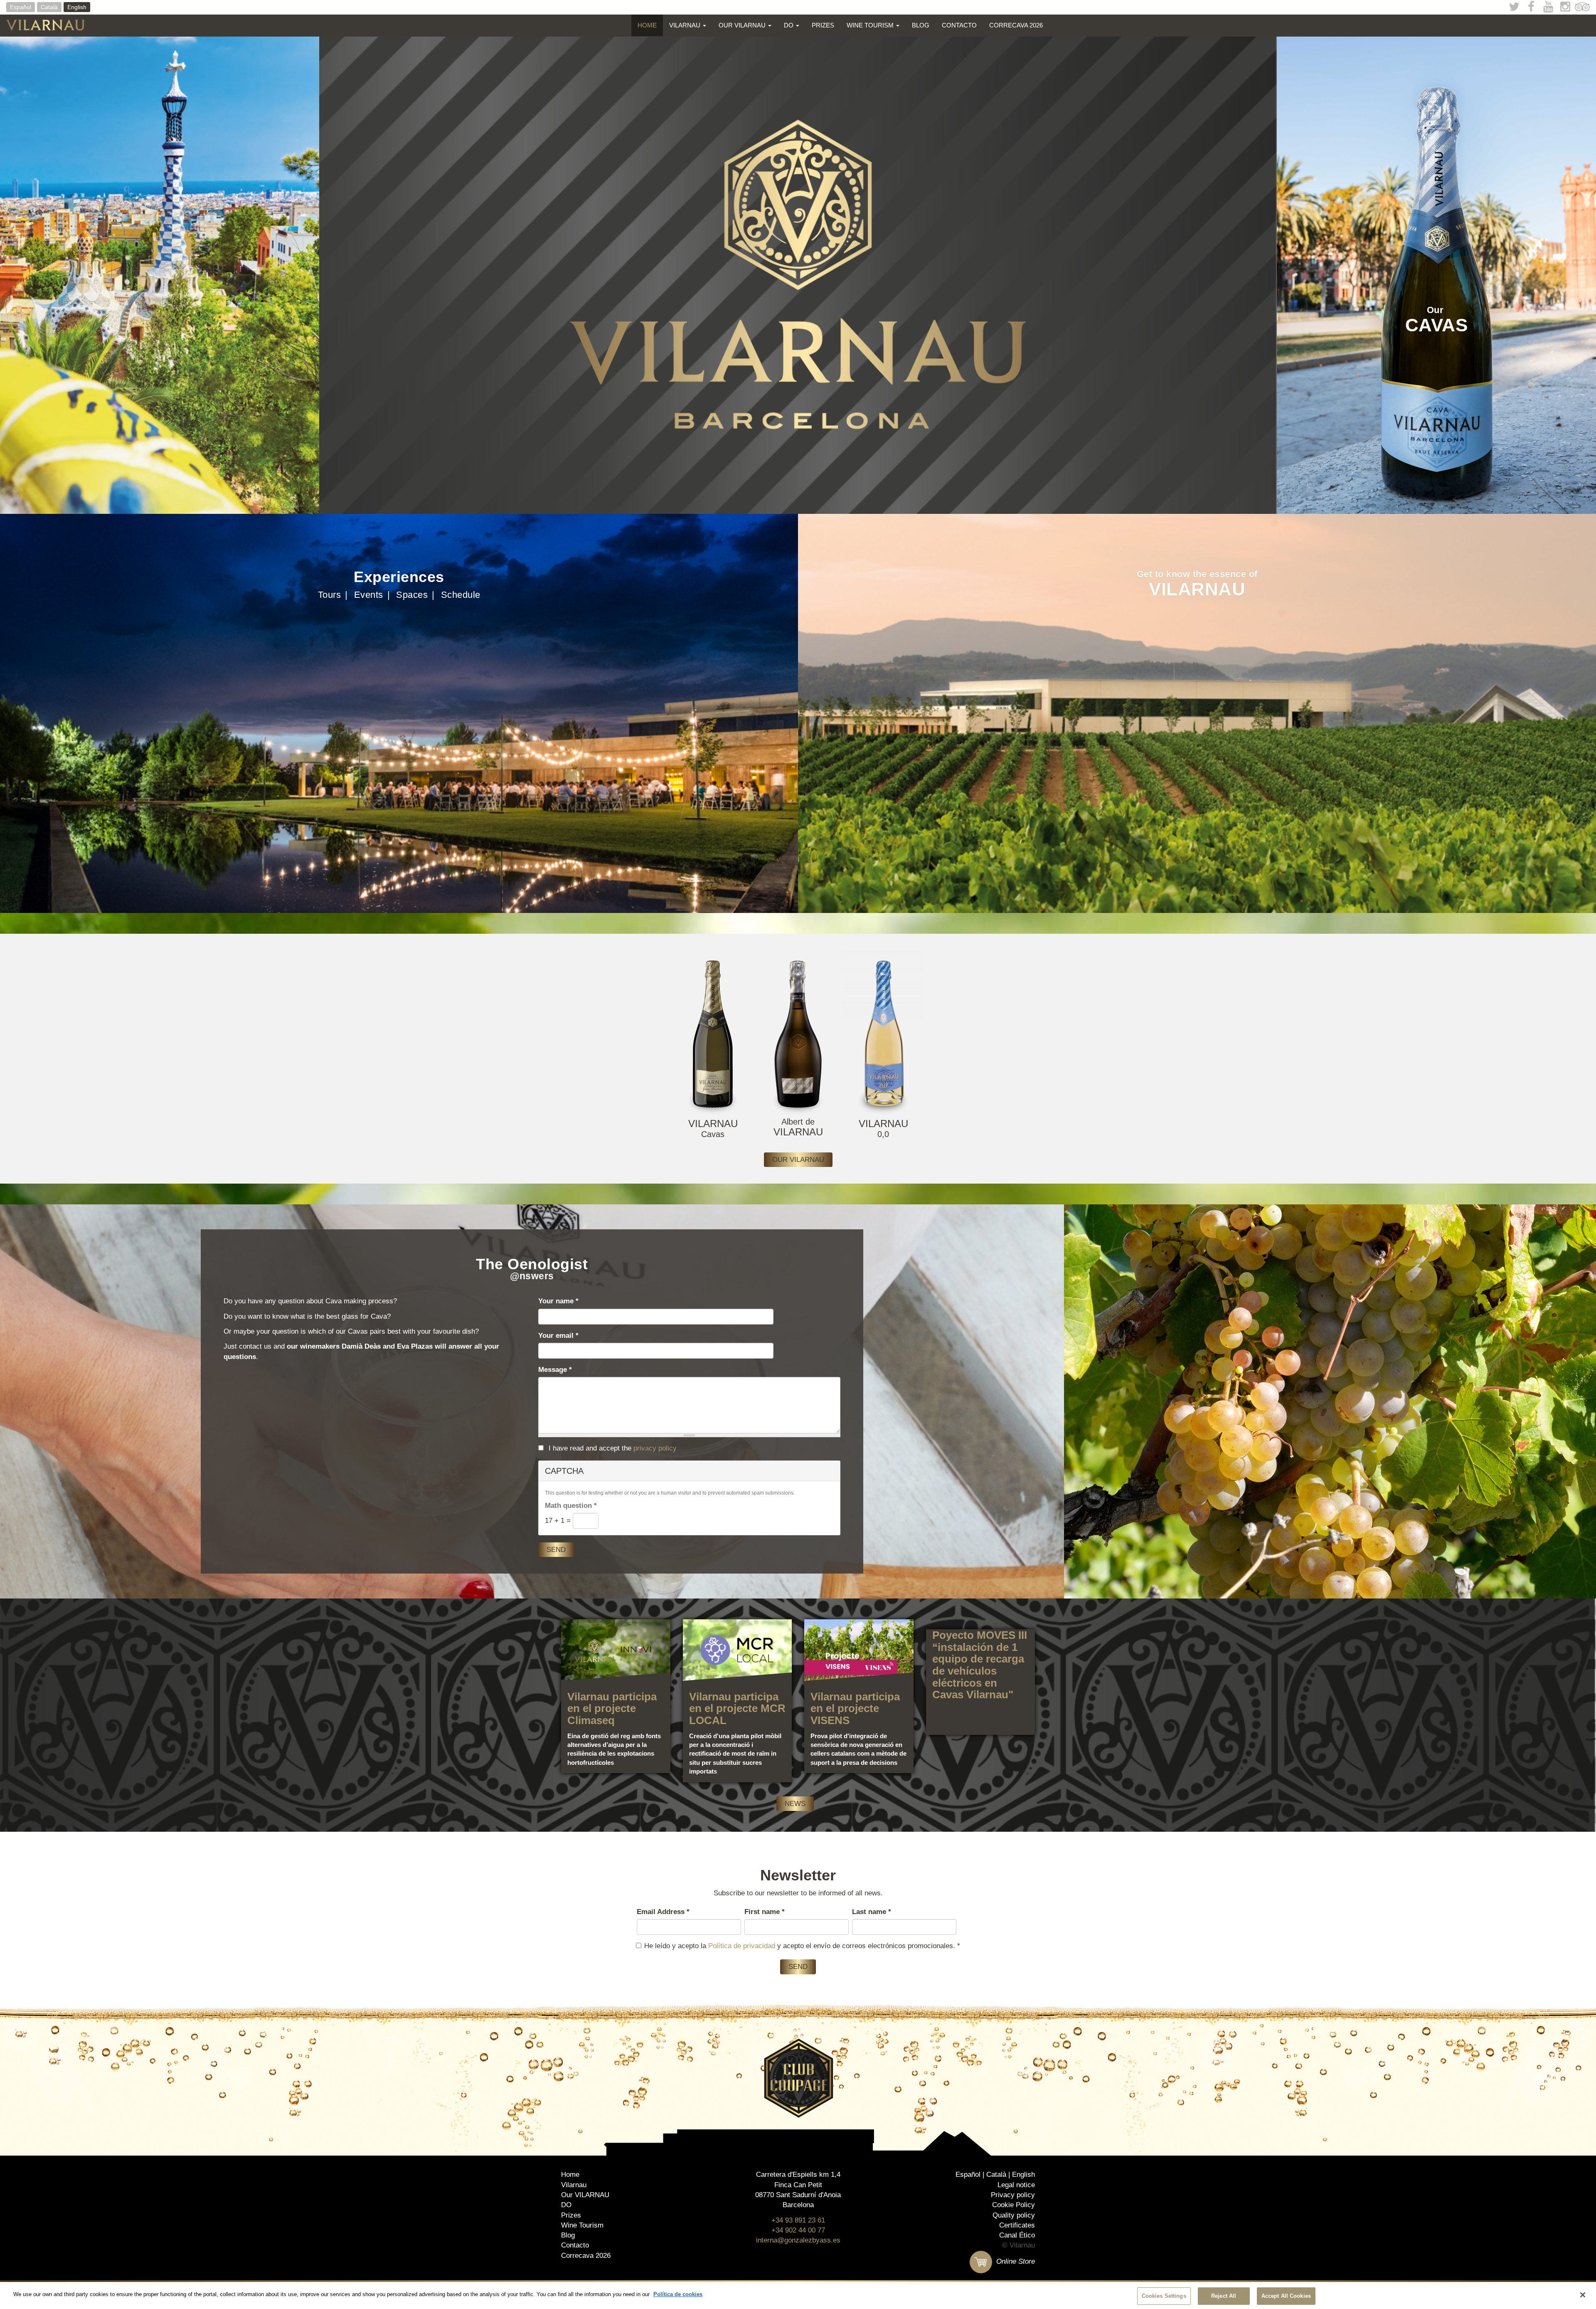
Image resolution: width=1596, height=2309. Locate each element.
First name (765, 1912)
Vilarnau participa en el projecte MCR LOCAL (737, 1708)
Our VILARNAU (743, 25)
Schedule (461, 595)
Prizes (823, 25)
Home (647, 25)
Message (555, 1370)
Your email (558, 1336)
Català (49, 7)
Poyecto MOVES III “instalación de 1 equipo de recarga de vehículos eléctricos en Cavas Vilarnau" (980, 1665)
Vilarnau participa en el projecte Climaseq (612, 1708)
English (77, 7)
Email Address (663, 1912)
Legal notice (1016, 2185)
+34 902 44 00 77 (798, 2230)
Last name (872, 1912)
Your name (558, 1301)
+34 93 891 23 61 (798, 2220)
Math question (571, 1506)
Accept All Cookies (1286, 2296)
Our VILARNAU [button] (798, 1160)
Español (21, 7)
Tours (330, 595)
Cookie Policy (1014, 2205)
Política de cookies (678, 2294)
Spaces (412, 595)
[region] (798, 2295)
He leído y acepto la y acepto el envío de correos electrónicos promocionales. (802, 1946)
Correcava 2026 (1016, 25)
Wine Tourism (871, 25)
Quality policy (1014, 2215)
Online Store (1015, 2261)
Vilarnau (686, 25)
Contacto (959, 25)
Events (369, 595)
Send (556, 1550)
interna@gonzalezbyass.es (798, 2240)
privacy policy (655, 1448)
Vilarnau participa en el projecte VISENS (855, 1708)
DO (789, 25)
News (795, 1804)
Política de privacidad (742, 1946)
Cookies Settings (1164, 2296)
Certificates (1017, 2225)
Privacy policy (1013, 2195)
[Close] (1583, 2295)
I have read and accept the (612, 1448)
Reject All (1224, 2296)
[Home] (49, 25)
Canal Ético (1017, 2235)
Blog (921, 25)
